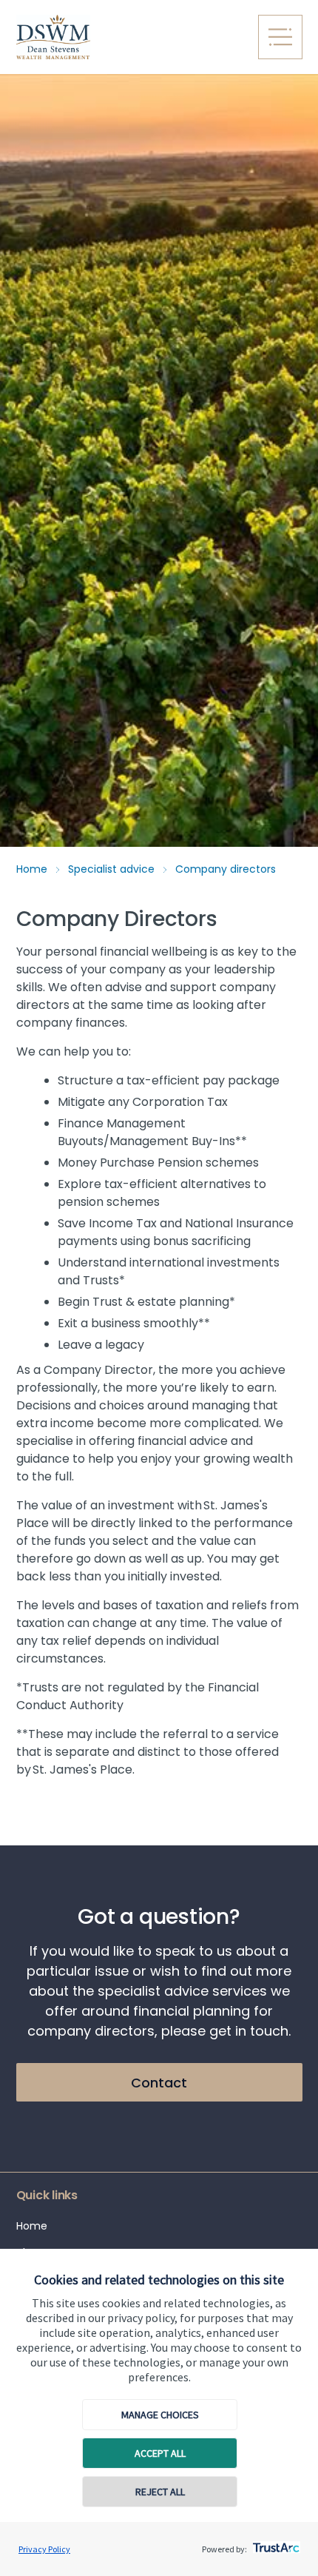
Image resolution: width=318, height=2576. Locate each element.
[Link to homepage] (128, 37)
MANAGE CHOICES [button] (160, 2415)
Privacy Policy (44, 2549)
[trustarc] (275, 2543)
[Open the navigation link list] (280, 37)
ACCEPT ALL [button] (160, 2453)
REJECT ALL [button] (160, 2492)
